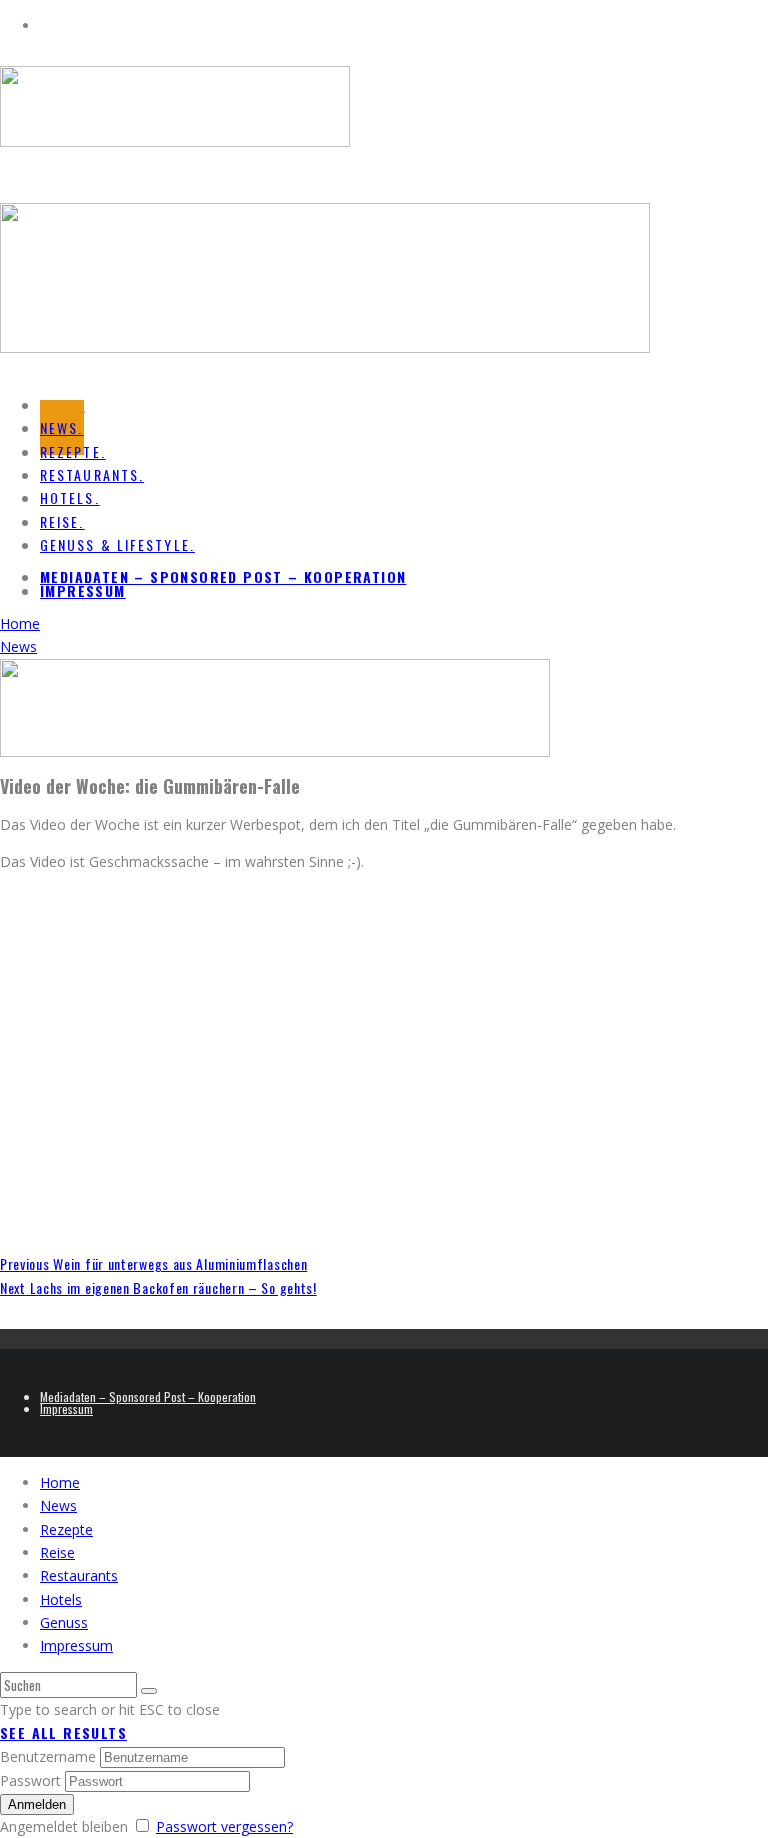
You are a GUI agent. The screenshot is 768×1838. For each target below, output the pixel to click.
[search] (149, 1691)
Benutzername (48, 1756)
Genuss (64, 1622)
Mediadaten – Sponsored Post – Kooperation (223, 576)
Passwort (30, 1780)
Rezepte (66, 1529)
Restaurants (79, 1575)
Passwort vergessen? (224, 1826)
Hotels (61, 1599)
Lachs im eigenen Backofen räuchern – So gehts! (158, 1287)
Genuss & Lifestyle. (117, 544)
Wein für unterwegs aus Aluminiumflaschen (153, 1263)
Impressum (83, 590)
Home (60, 1482)
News (58, 1505)
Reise (57, 1552)
